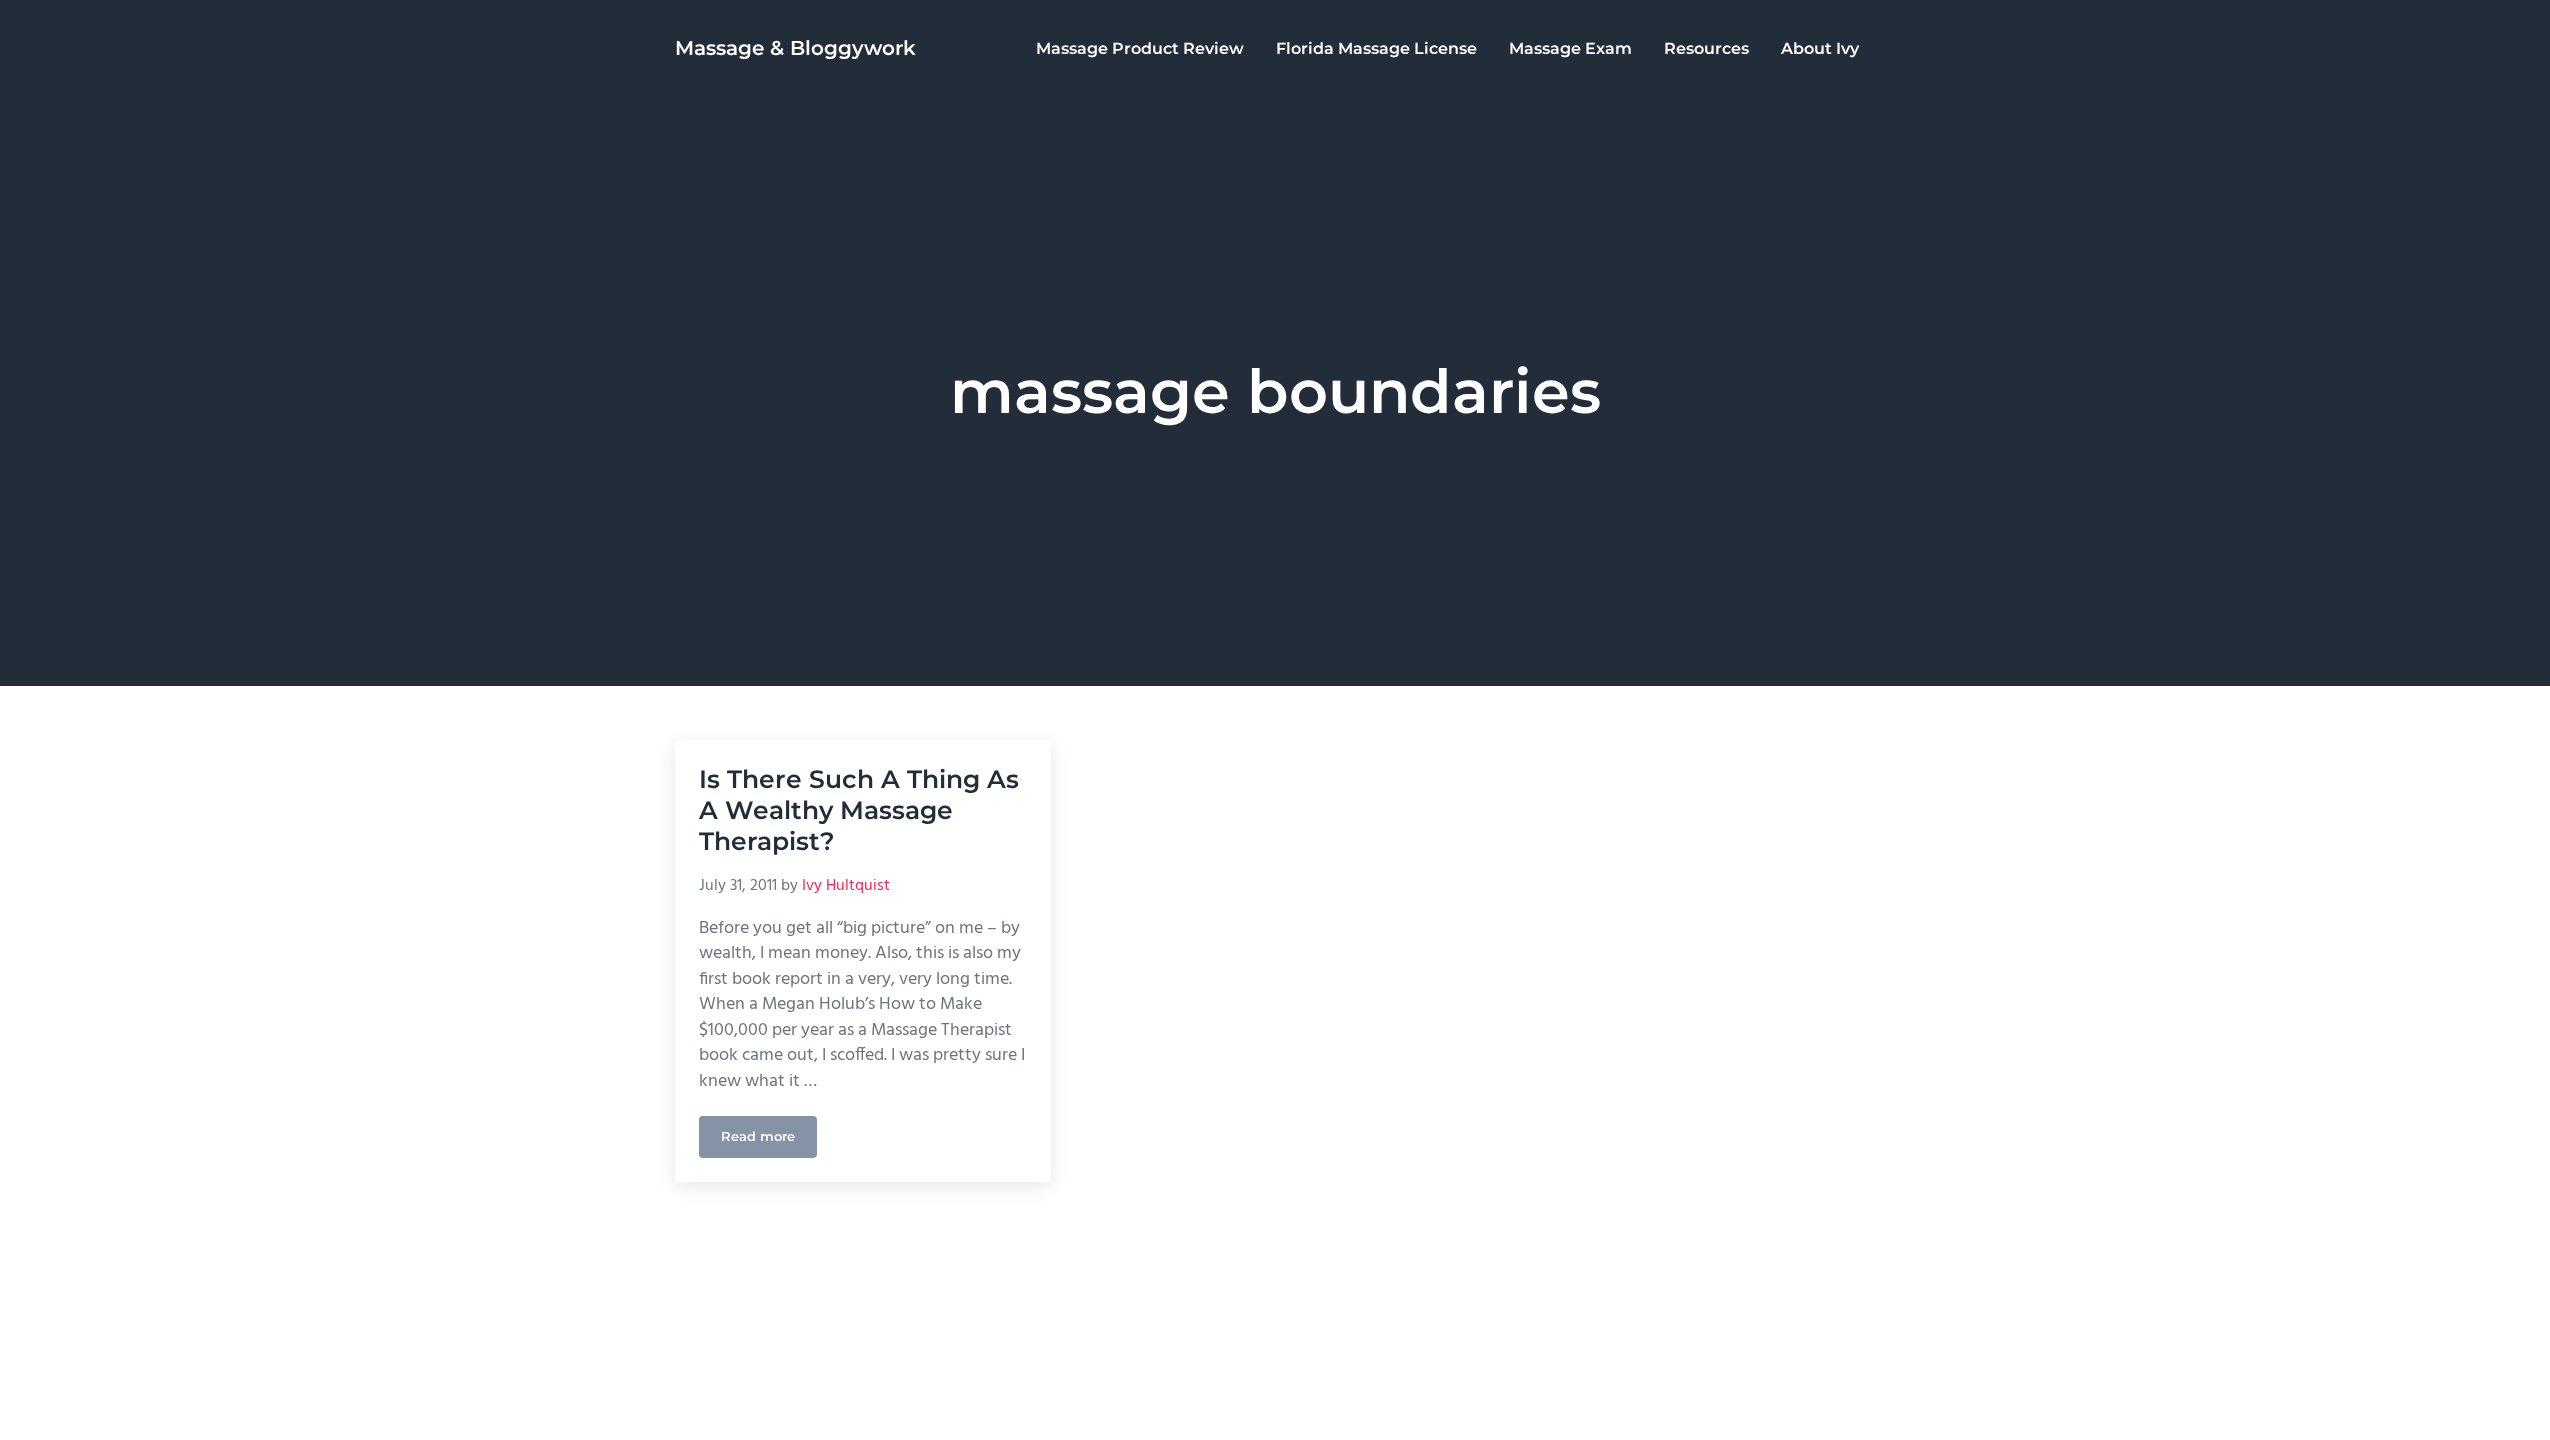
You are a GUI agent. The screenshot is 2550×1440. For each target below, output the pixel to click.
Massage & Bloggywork (795, 48)
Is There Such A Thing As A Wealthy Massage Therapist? (859, 810)
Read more (769, 1140)
